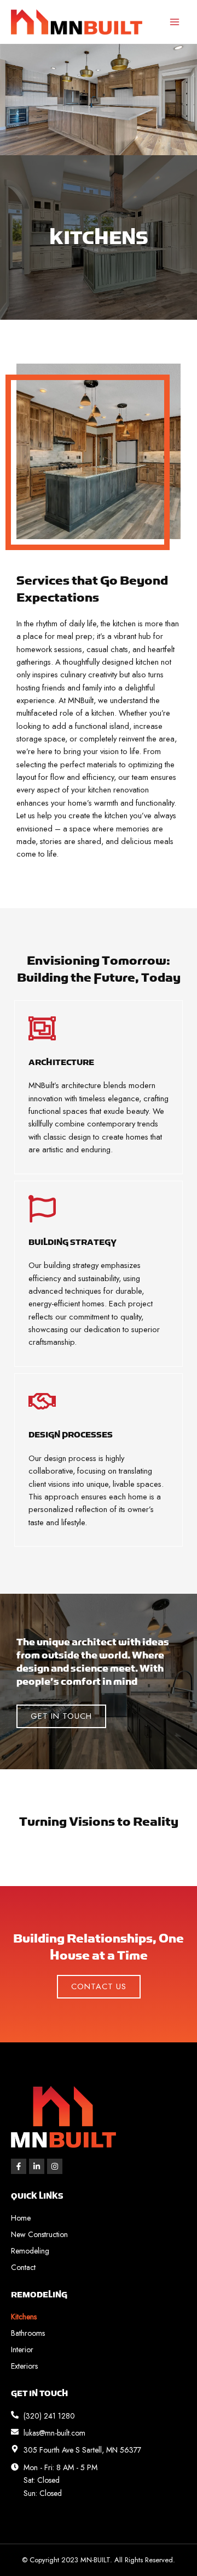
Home (21, 2218)
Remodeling (30, 2251)
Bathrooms (28, 2333)
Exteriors (24, 2366)
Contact (23, 2267)
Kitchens (24, 2317)
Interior (22, 2349)
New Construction (39, 2234)
